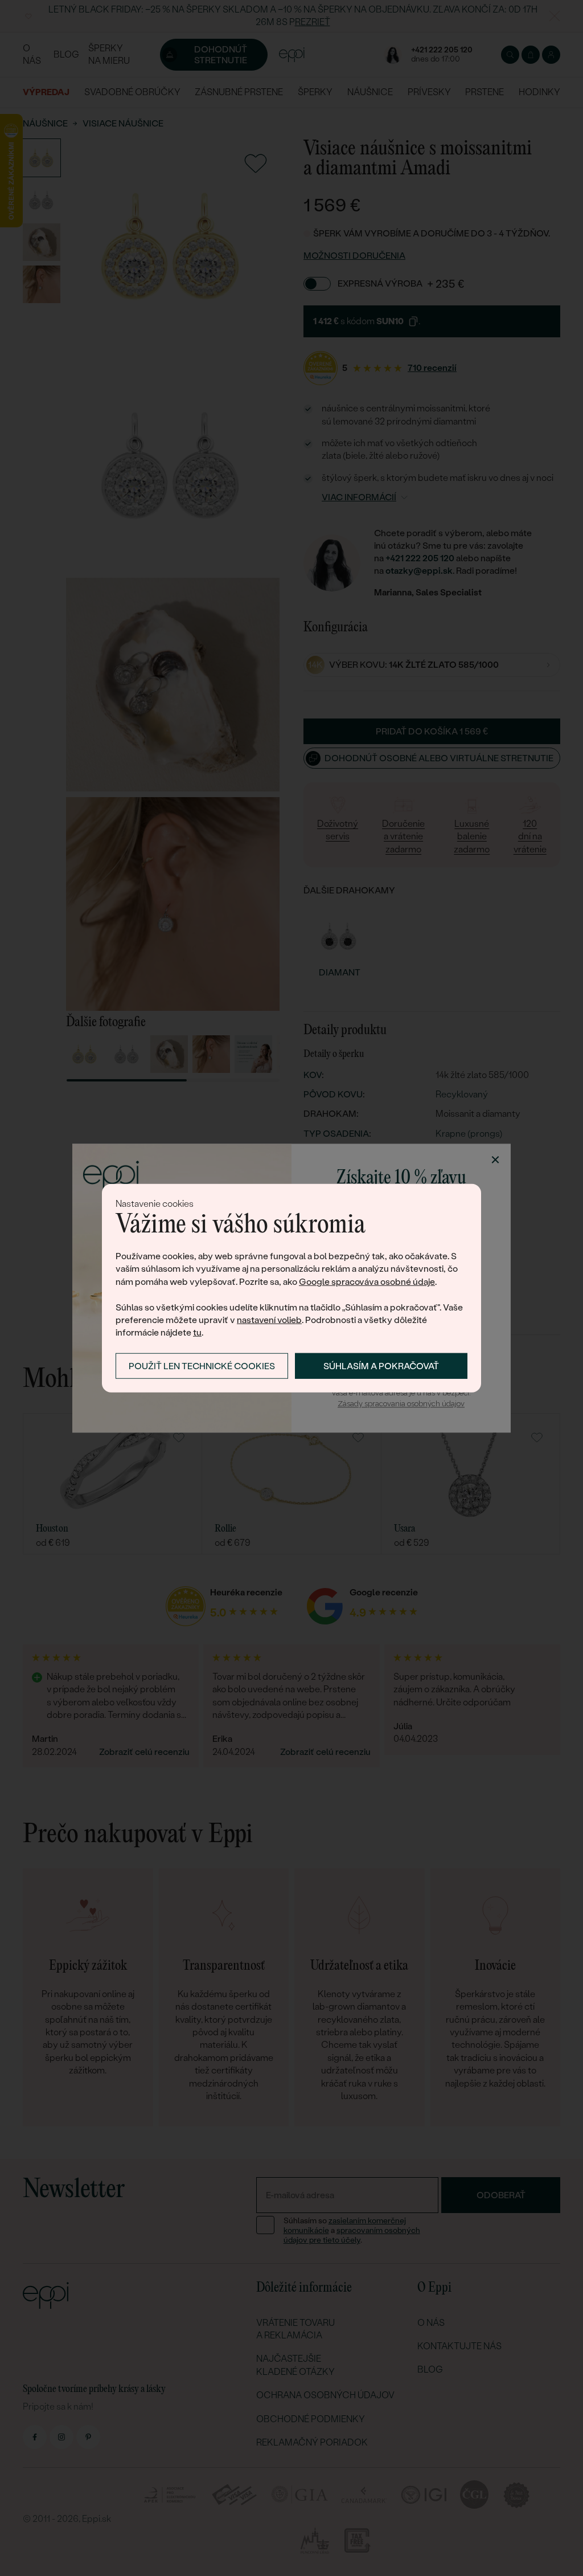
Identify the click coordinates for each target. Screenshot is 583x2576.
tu (197, 1332)
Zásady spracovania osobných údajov (401, 1404)
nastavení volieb (269, 1320)
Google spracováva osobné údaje (367, 1282)
